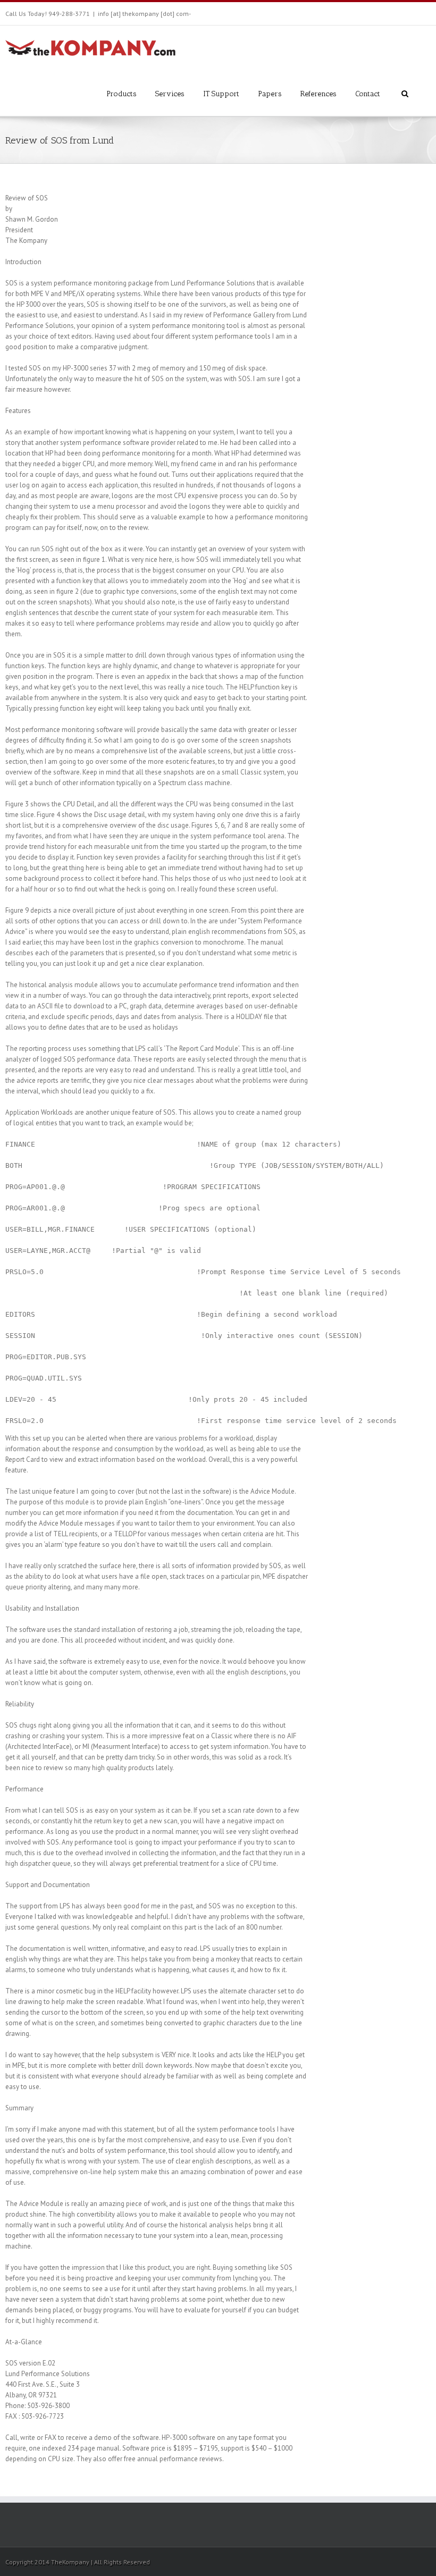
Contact (368, 94)
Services (170, 94)
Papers (270, 94)
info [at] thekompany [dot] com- (144, 14)
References (318, 94)
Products (121, 94)
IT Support (221, 94)
